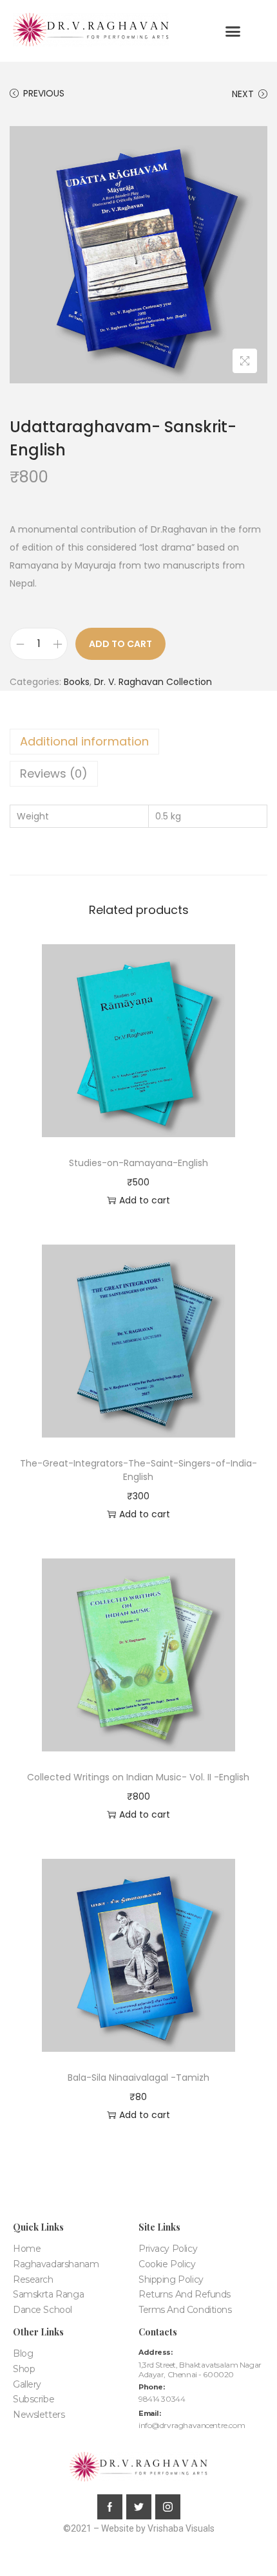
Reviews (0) (54, 773)
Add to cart (120, 644)
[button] (233, 32)
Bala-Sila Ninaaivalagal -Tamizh (138, 2078)
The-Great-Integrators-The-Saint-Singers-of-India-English (138, 1470)
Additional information (84, 741)
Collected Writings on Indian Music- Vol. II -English (138, 1777)
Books (77, 682)
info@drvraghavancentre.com (192, 2425)
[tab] (138, 742)
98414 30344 (162, 2399)
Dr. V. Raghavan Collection (153, 682)
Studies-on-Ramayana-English (138, 1163)
